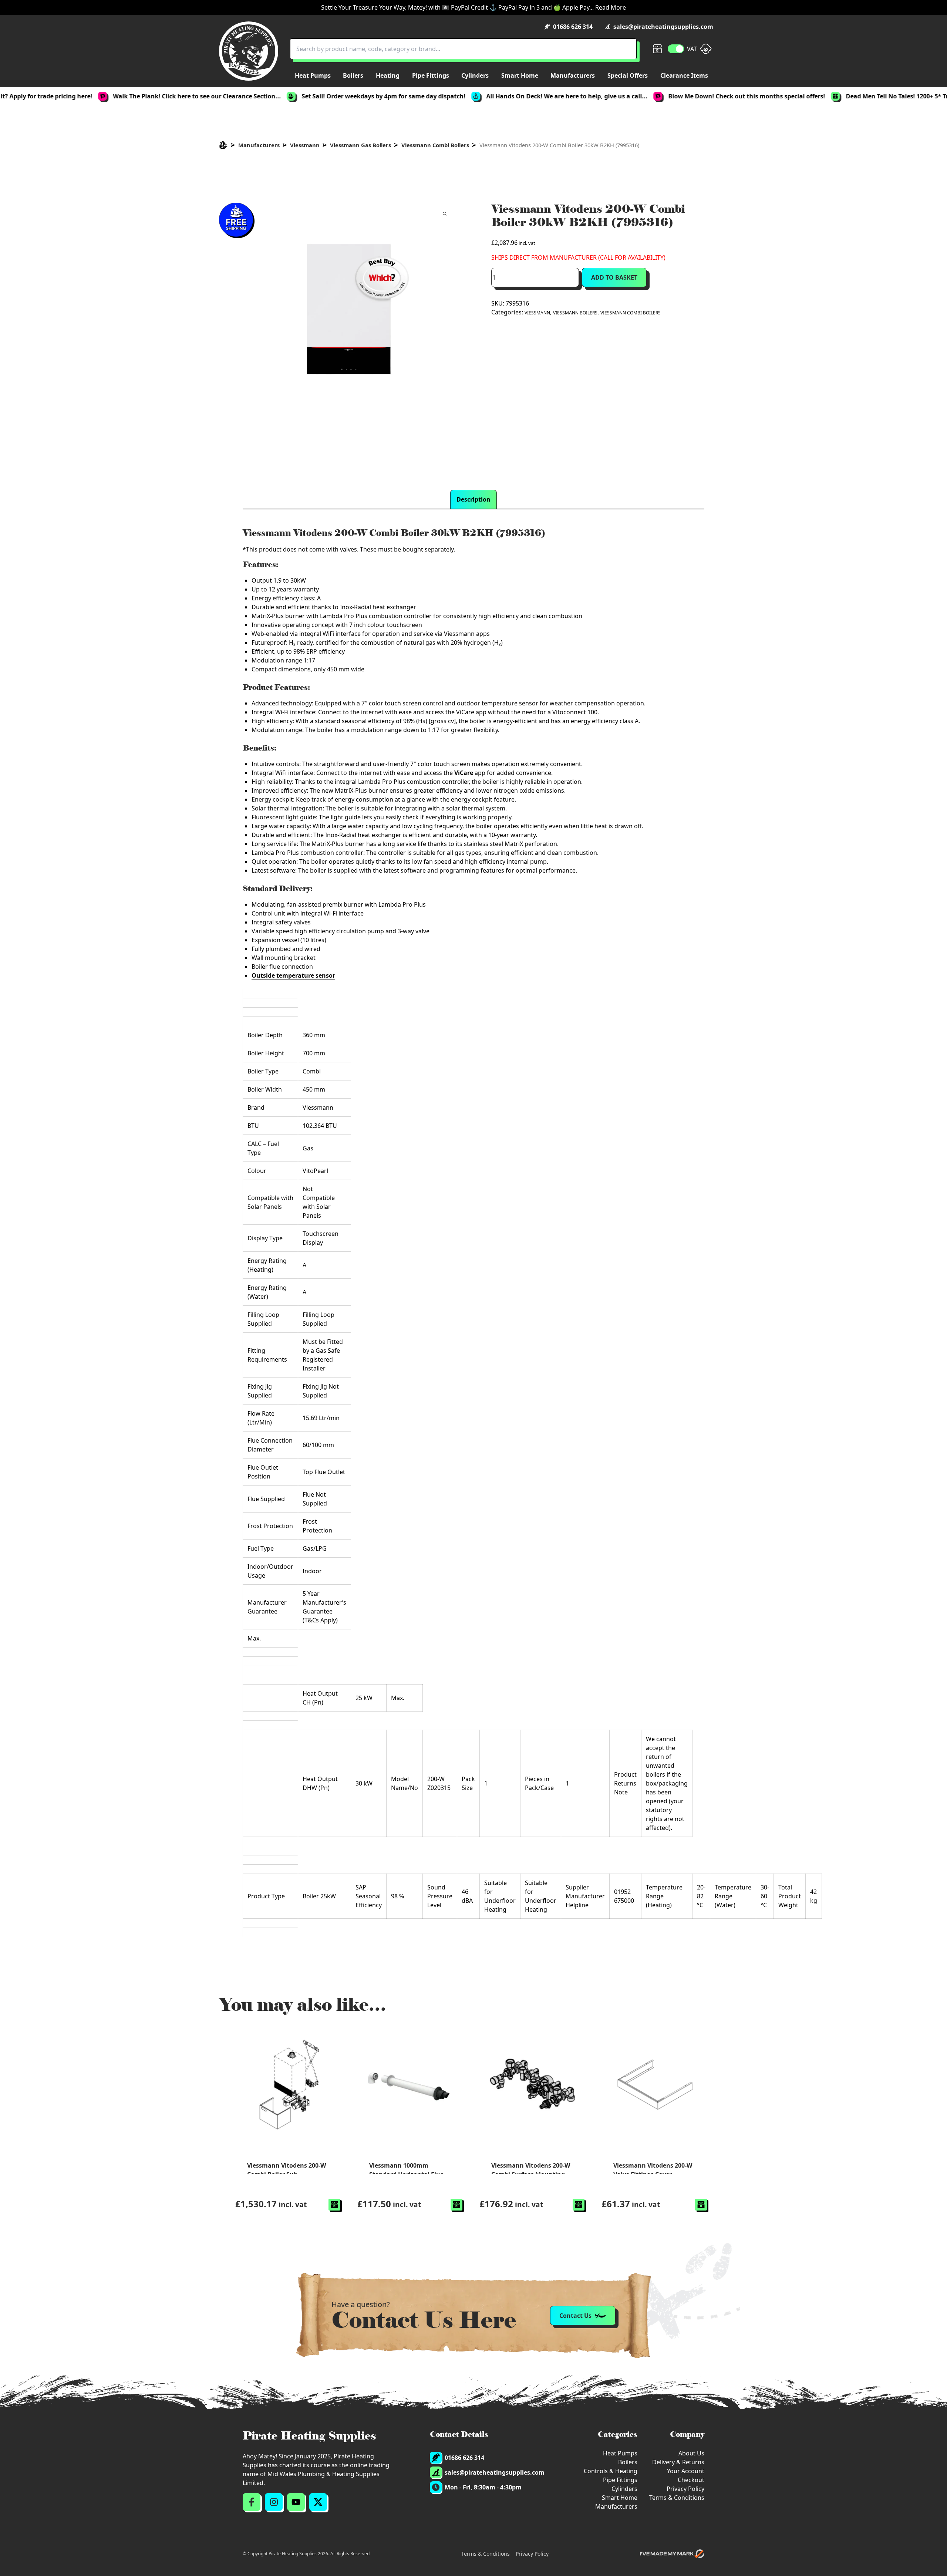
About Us (691, 2453)
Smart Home (620, 2498)
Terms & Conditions (677, 2498)
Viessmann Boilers (575, 313)
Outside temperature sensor (293, 975)
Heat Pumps (620, 2453)
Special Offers (628, 75)
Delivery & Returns (678, 2462)
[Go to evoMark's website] (672, 2554)
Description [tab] (473, 499)
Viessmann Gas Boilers (360, 145)
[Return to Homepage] (249, 51)
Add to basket (614, 277)
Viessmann (305, 145)
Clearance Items (684, 75)
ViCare (464, 773)
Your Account (686, 2471)
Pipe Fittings (620, 2480)
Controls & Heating (611, 2471)
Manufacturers (259, 145)
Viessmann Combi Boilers (435, 145)
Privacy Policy (685, 2489)
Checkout (691, 2480)
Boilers (628, 2462)
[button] (334, 2205)
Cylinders (624, 2489)
